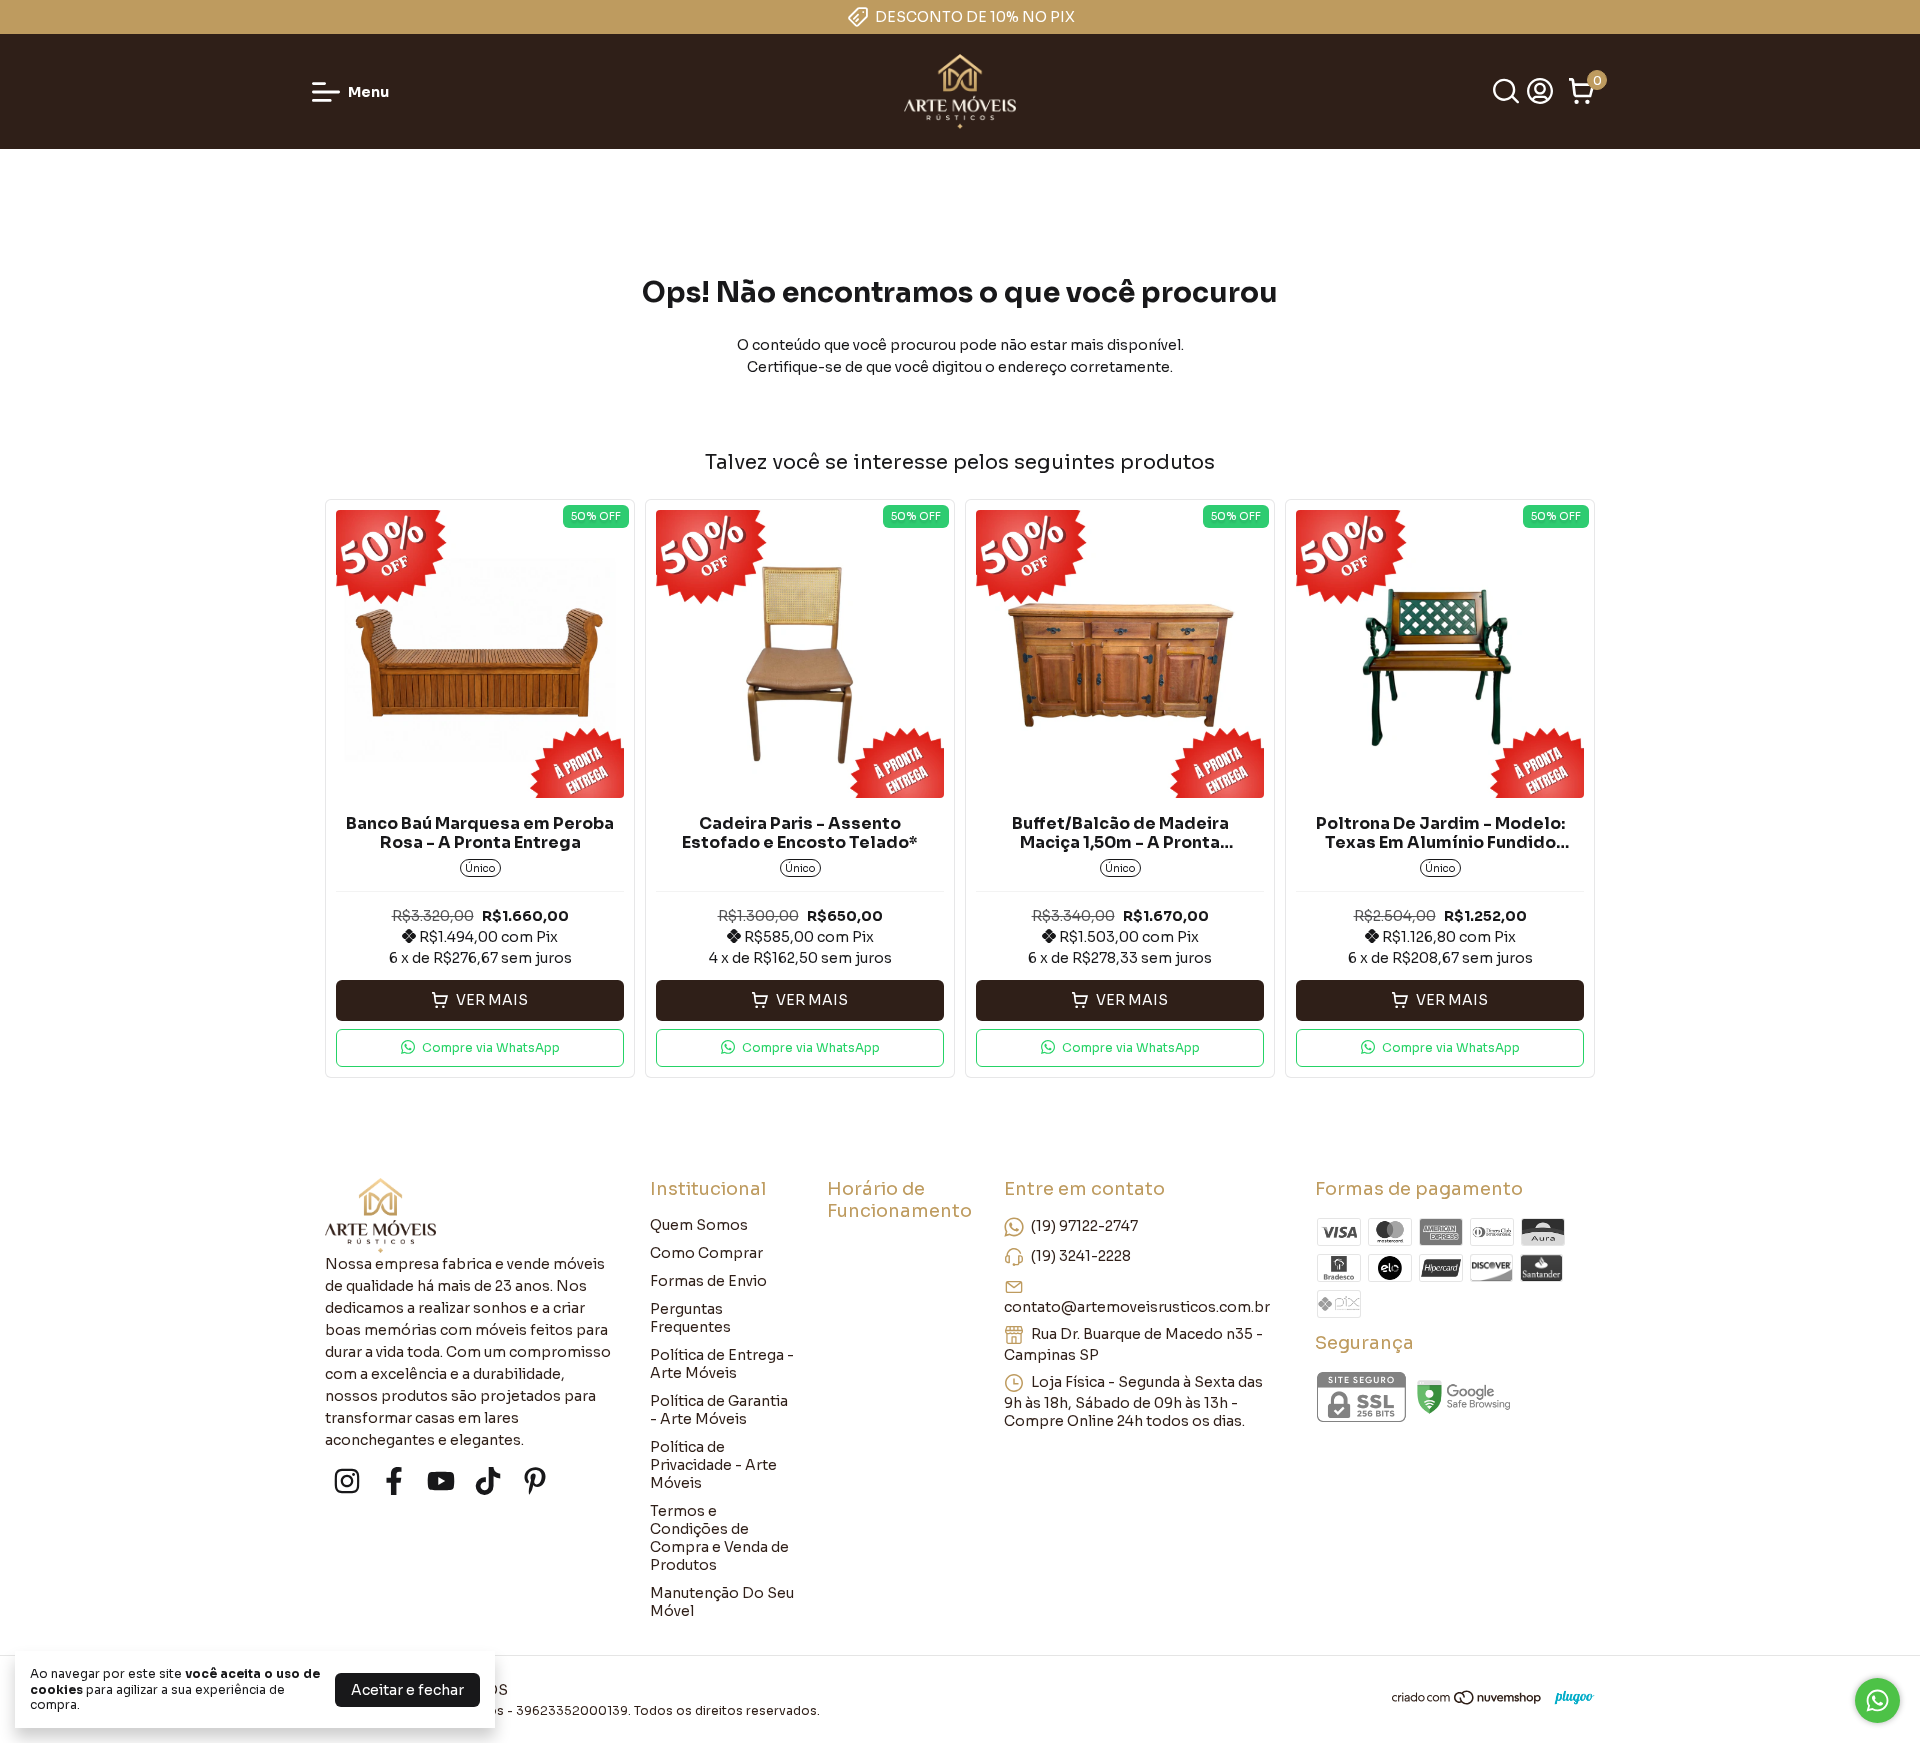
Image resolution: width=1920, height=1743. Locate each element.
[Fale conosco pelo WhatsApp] (1877, 1700)
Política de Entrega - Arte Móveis (722, 1364)
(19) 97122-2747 (1084, 1226)
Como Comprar (706, 1253)
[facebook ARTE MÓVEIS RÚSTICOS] (394, 1481)
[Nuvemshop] (1467, 1701)
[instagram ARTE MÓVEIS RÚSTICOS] (347, 1481)
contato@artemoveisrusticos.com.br (1137, 1307)
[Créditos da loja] (1569, 1697)
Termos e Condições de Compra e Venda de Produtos (719, 1538)
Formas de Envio (708, 1281)
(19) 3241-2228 (1081, 1256)
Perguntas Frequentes (690, 1318)
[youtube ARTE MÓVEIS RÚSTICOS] (441, 1481)
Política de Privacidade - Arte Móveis (713, 1465)
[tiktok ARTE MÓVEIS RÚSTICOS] (488, 1481)
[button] (480, 1048)
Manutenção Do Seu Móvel (722, 1602)
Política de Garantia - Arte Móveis (719, 1410)
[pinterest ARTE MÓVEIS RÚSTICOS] (535, 1481)
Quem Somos (699, 1225)
